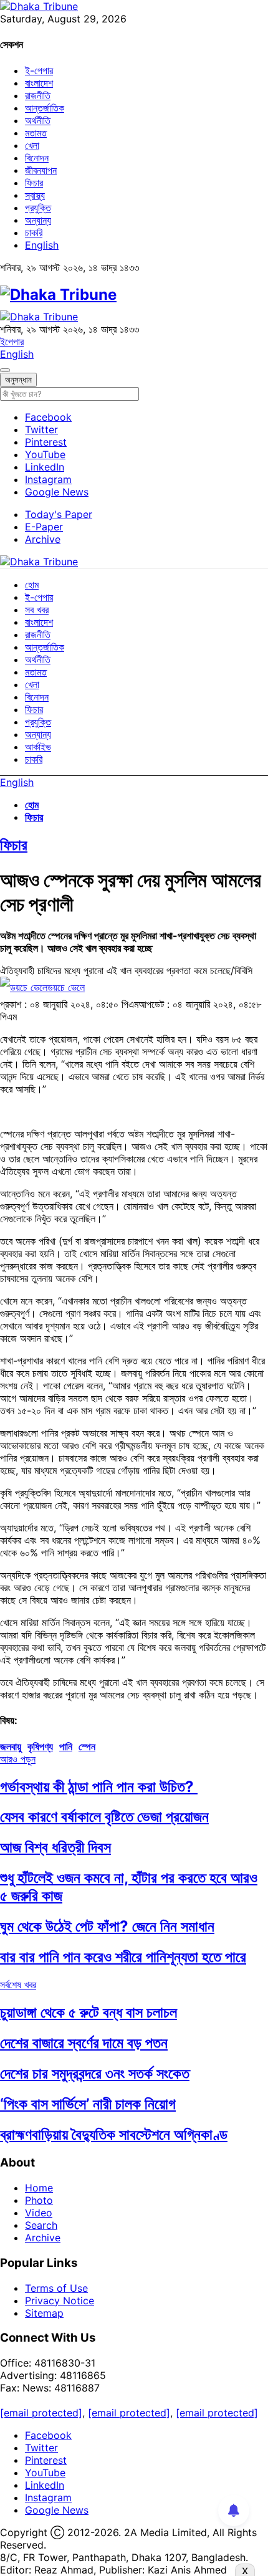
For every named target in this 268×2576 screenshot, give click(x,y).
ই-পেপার (39, 70)
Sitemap (44, 2313)
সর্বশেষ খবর (18, 1985)
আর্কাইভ (38, 747)
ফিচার (34, 183)
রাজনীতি (38, 95)
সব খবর (37, 610)
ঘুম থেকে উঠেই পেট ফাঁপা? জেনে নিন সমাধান (107, 1926)
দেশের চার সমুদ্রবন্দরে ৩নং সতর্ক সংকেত (95, 2073)
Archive (43, 539)
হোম (32, 585)
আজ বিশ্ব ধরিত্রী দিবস (55, 1847)
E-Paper (44, 527)
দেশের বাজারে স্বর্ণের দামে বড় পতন (84, 2043)
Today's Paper (59, 514)
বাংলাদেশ (39, 83)
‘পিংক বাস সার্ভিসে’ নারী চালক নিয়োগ (88, 2104)
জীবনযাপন (41, 170)
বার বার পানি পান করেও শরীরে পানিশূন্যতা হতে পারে (123, 1957)
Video (39, 2213)
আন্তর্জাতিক (45, 108)
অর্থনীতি (38, 120)
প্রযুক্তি (38, 208)
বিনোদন (37, 158)
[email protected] (41, 2413)
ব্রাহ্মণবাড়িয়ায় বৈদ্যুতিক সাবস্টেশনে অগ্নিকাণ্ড (114, 2134)
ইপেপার (12, 342)
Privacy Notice (60, 2301)
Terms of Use (56, 2288)
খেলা (32, 145)
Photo (39, 2200)
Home (39, 2188)
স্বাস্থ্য (35, 195)
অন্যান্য (38, 220)
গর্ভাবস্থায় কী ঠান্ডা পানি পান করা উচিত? (99, 1787)
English (42, 245)
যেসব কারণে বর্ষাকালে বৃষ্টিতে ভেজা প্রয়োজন (104, 1817)
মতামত (36, 133)
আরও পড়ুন (18, 1759)
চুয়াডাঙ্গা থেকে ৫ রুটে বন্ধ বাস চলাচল (89, 2012)
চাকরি (34, 232)
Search (41, 2225)
